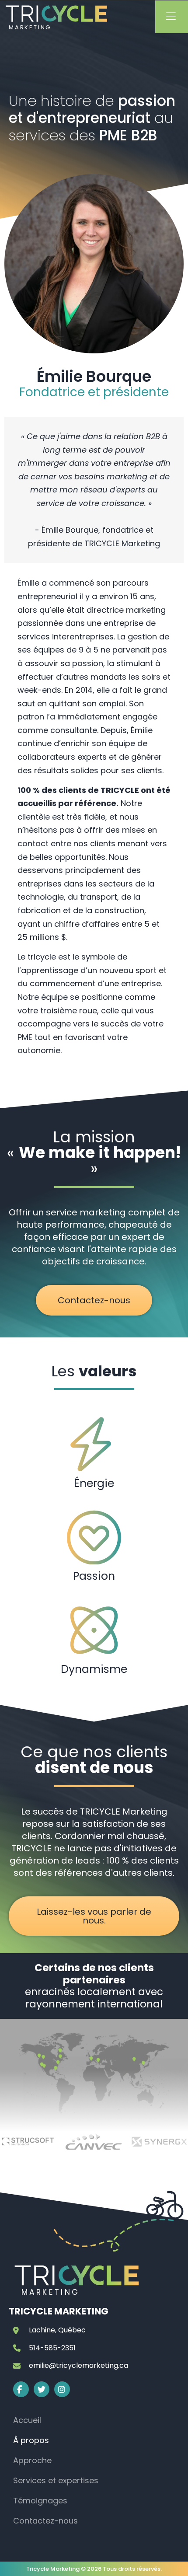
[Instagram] (62, 2389)
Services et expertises (56, 2480)
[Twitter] (42, 2389)
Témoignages (40, 2501)
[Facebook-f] (21, 2389)
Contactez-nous (45, 2521)
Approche (32, 2460)
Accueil (27, 2420)
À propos (31, 2440)
